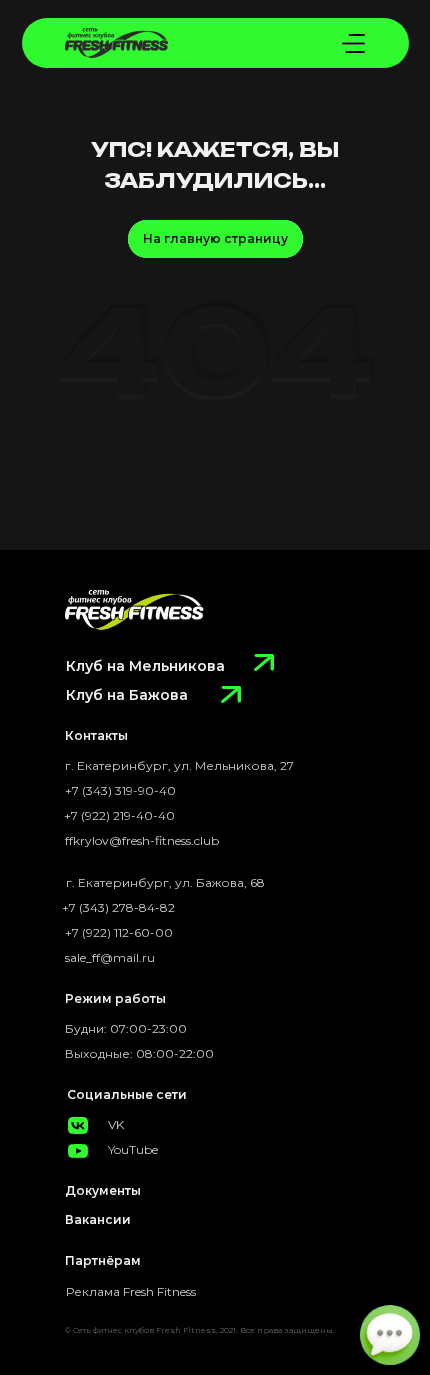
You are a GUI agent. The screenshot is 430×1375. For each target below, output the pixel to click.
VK (116, 1124)
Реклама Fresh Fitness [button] (131, 1291)
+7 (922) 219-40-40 (119, 815)
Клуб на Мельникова (145, 666)
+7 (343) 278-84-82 (118, 907)
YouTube (133, 1149)
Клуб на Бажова (127, 695)
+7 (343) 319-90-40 (120, 790)
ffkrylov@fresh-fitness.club (142, 840)
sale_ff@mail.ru (110, 957)
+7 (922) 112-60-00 (119, 932)
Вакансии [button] (98, 1219)
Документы (103, 1190)
